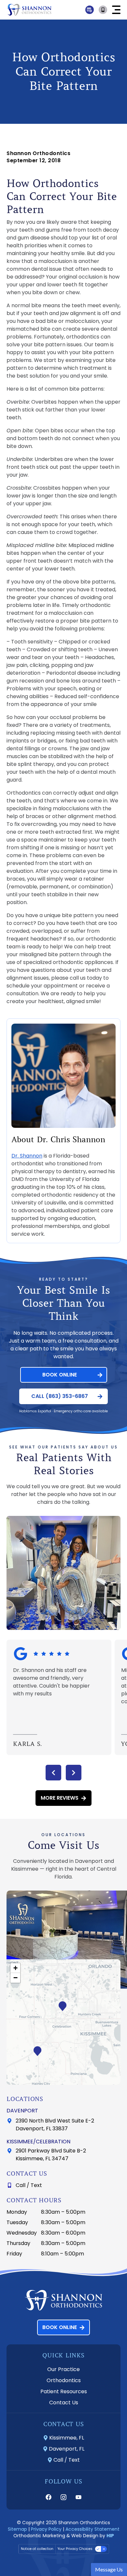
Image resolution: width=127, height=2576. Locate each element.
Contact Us (64, 2403)
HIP (110, 2536)
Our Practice (63, 2369)
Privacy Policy (46, 2529)
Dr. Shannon (27, 1156)
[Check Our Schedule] (90, 10)
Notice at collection (37, 2549)
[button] (116, 10)
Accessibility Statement (92, 2529)
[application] (63, 2022)
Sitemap (17, 2529)
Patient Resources (64, 2391)
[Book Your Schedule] (104, 10)
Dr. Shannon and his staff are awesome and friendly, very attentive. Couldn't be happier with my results (51, 1682)
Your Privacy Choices (75, 2549)
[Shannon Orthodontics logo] (29, 10)
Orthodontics (64, 2380)
